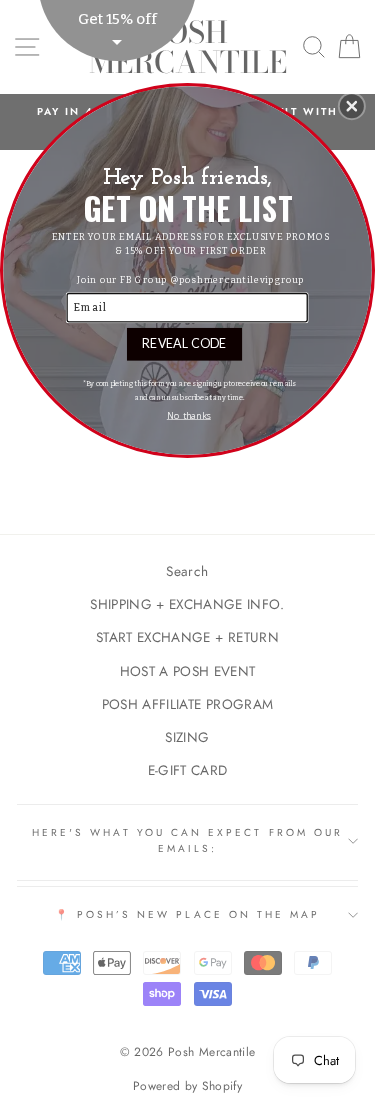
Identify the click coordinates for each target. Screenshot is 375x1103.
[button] (352, 106)
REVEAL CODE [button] (184, 342)
